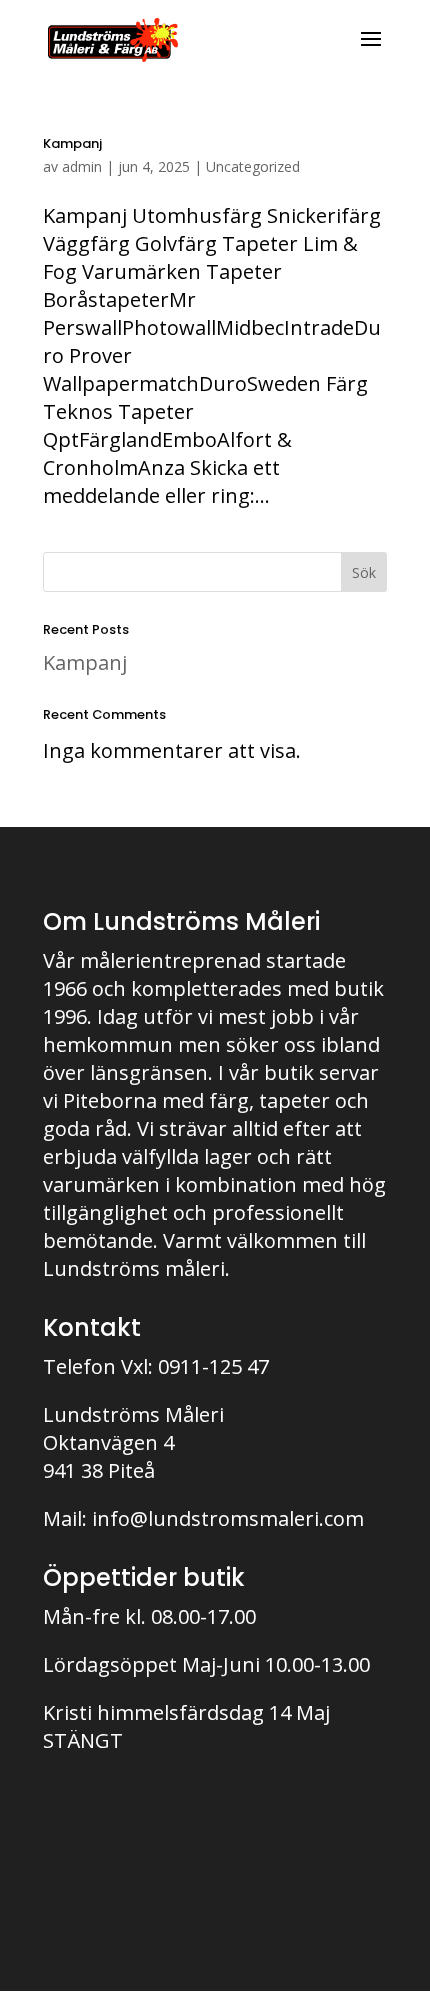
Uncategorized (253, 166)
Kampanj (72, 143)
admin (82, 166)
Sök (364, 572)
